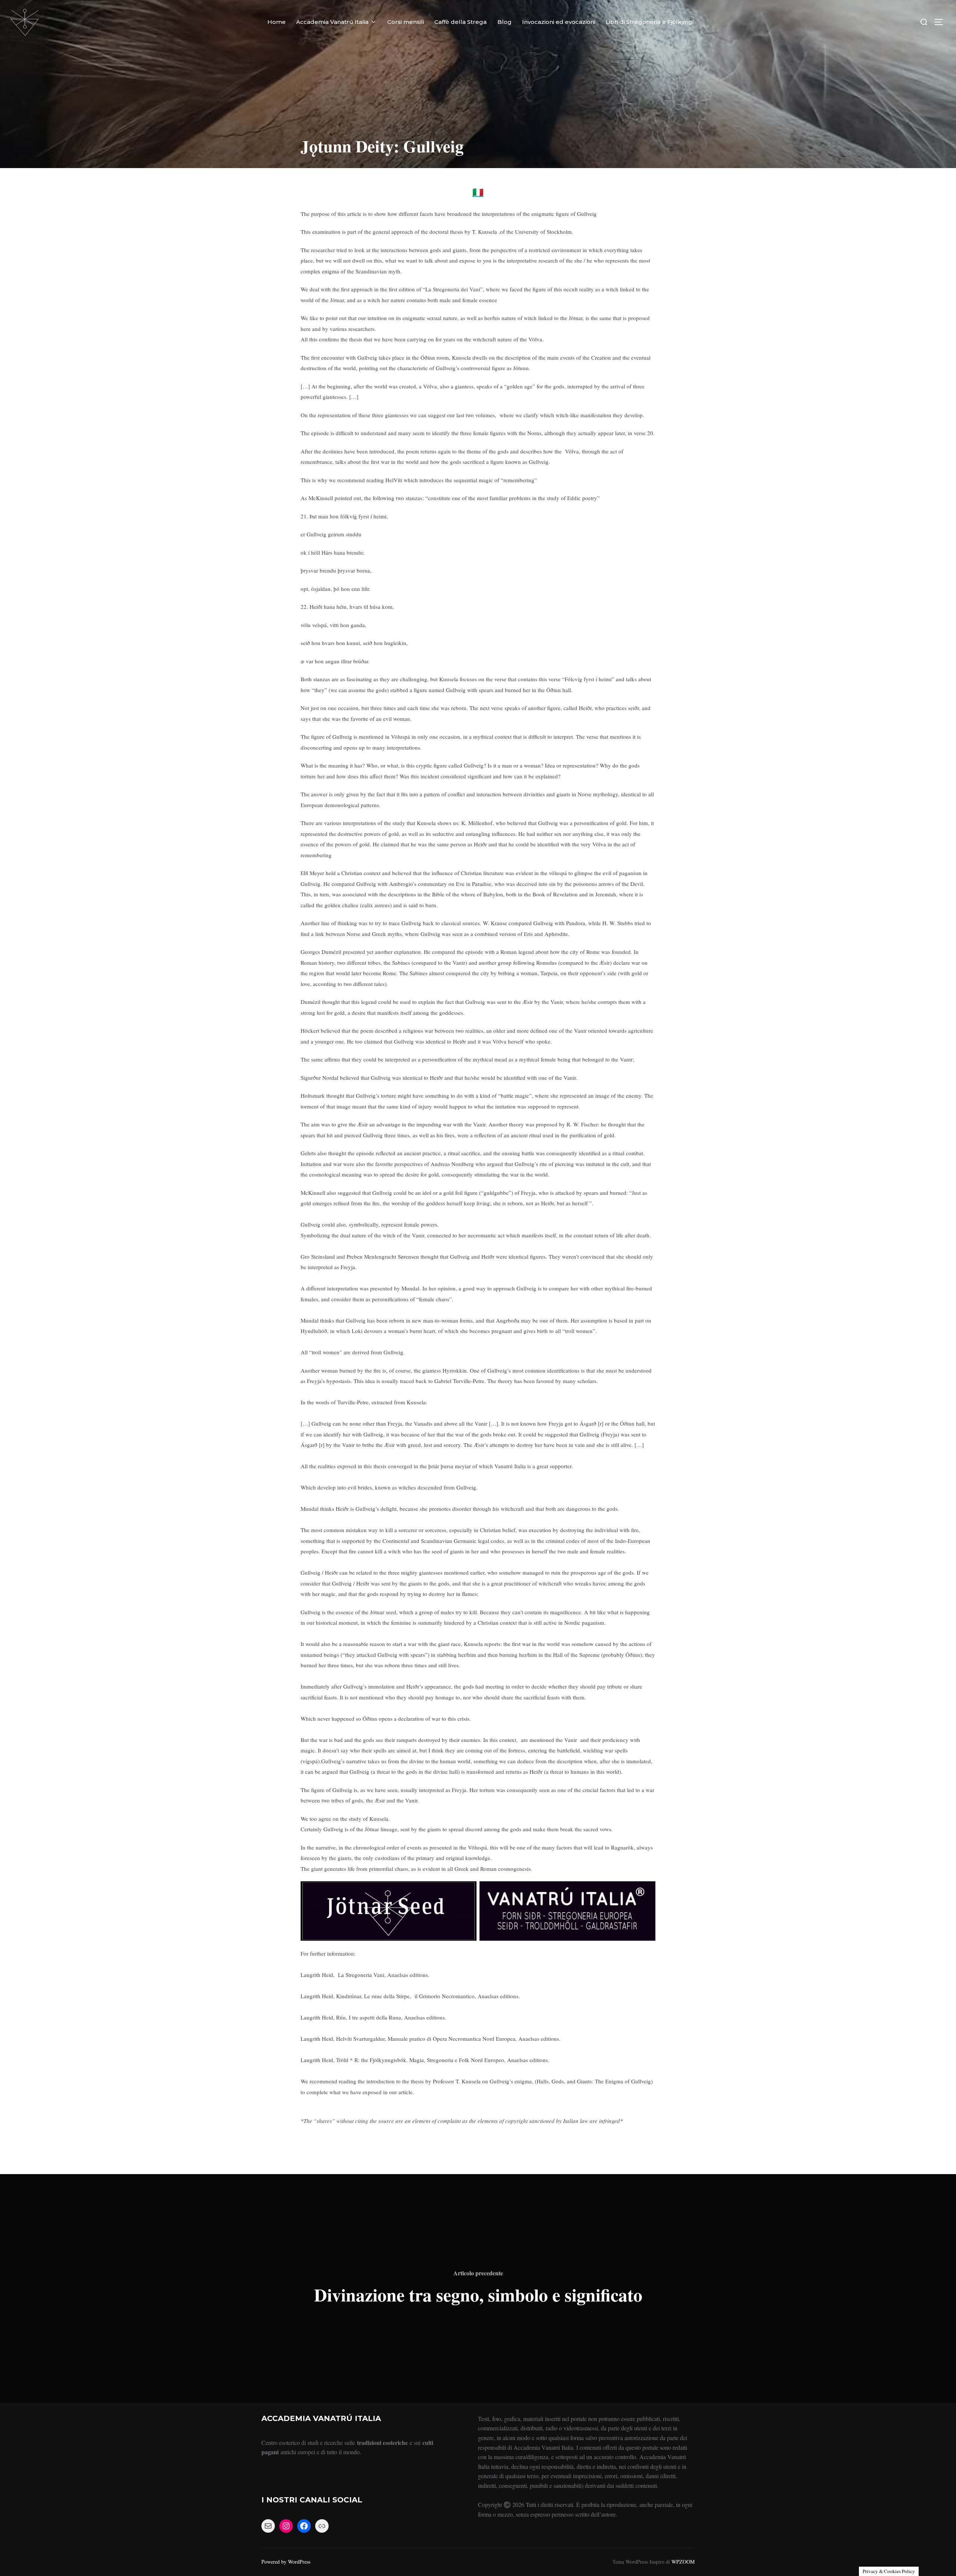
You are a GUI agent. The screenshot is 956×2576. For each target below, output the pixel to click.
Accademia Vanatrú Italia (332, 22)
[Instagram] (286, 2526)
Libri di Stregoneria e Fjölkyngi (650, 22)
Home (277, 22)
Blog (505, 22)
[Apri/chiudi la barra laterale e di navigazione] (941, 22)
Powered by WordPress (286, 2562)
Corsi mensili (406, 22)
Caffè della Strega (460, 22)
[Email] (268, 2526)
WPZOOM (683, 2562)
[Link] (322, 2526)
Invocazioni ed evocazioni (559, 22)
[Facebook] (304, 2526)
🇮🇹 (478, 192)
